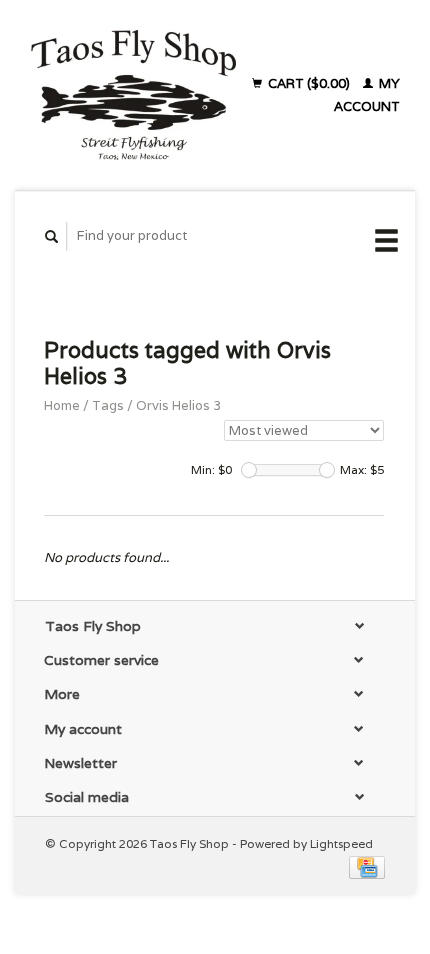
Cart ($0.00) (309, 83)
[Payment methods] (367, 866)
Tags (108, 405)
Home (62, 405)
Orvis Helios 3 (178, 405)
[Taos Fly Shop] (133, 95)
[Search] (52, 236)
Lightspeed (341, 843)
